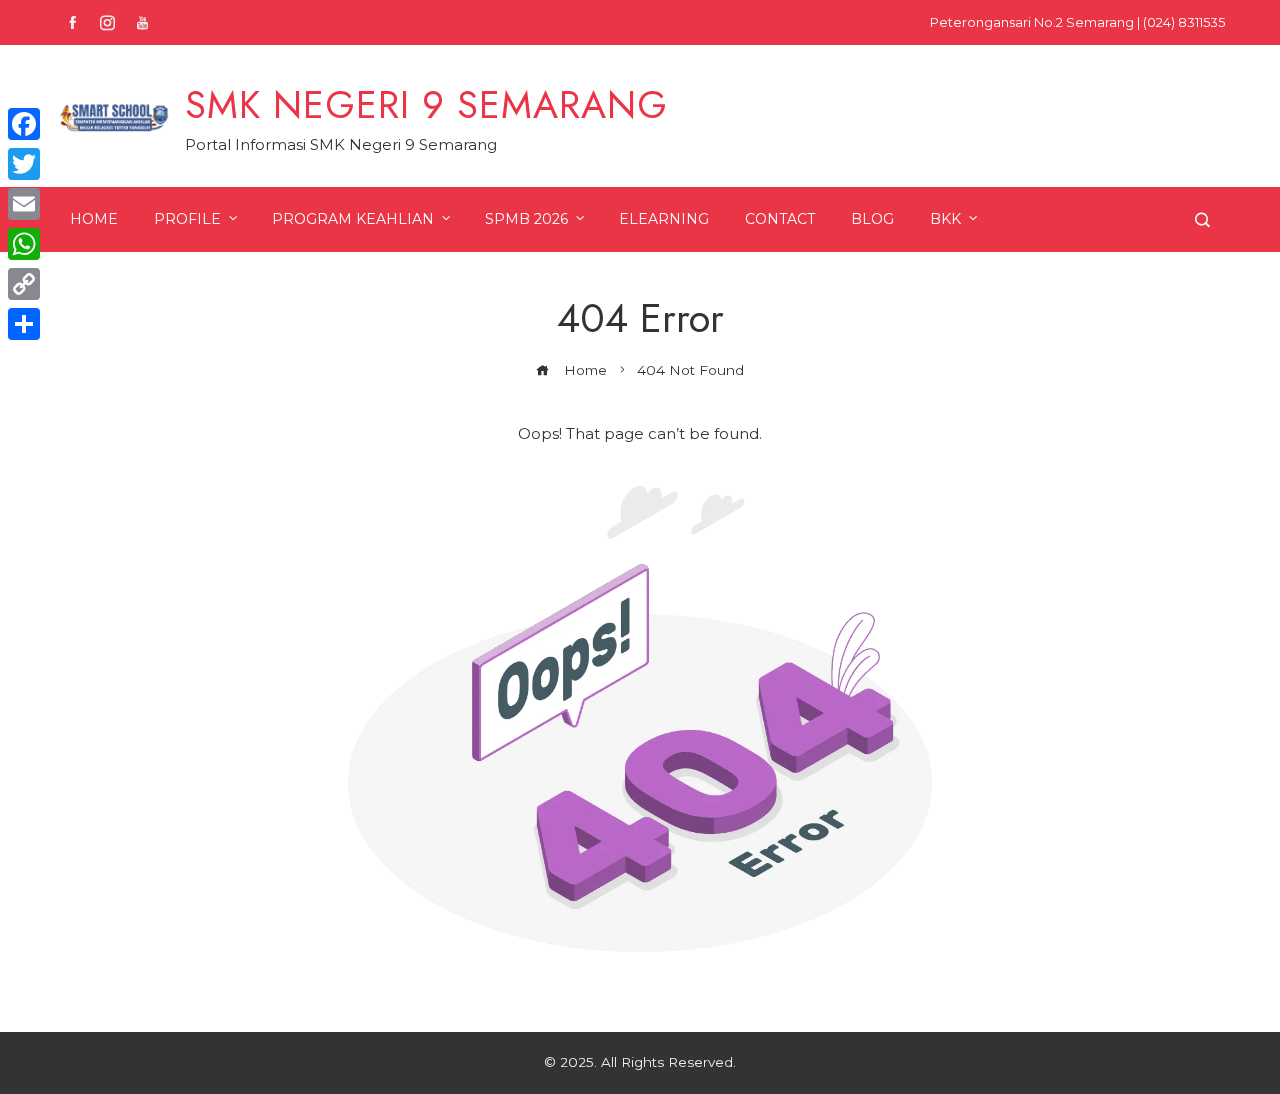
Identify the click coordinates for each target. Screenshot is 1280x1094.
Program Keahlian (353, 219)
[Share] (24, 324)
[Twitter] (24, 164)
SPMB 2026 (526, 219)
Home (94, 219)
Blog (872, 219)
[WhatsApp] (24, 244)
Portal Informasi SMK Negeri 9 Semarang (341, 144)
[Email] (24, 204)
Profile (187, 219)
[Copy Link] (24, 284)
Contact (780, 219)
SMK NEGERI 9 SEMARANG (426, 104)
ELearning (664, 219)
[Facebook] (24, 124)
